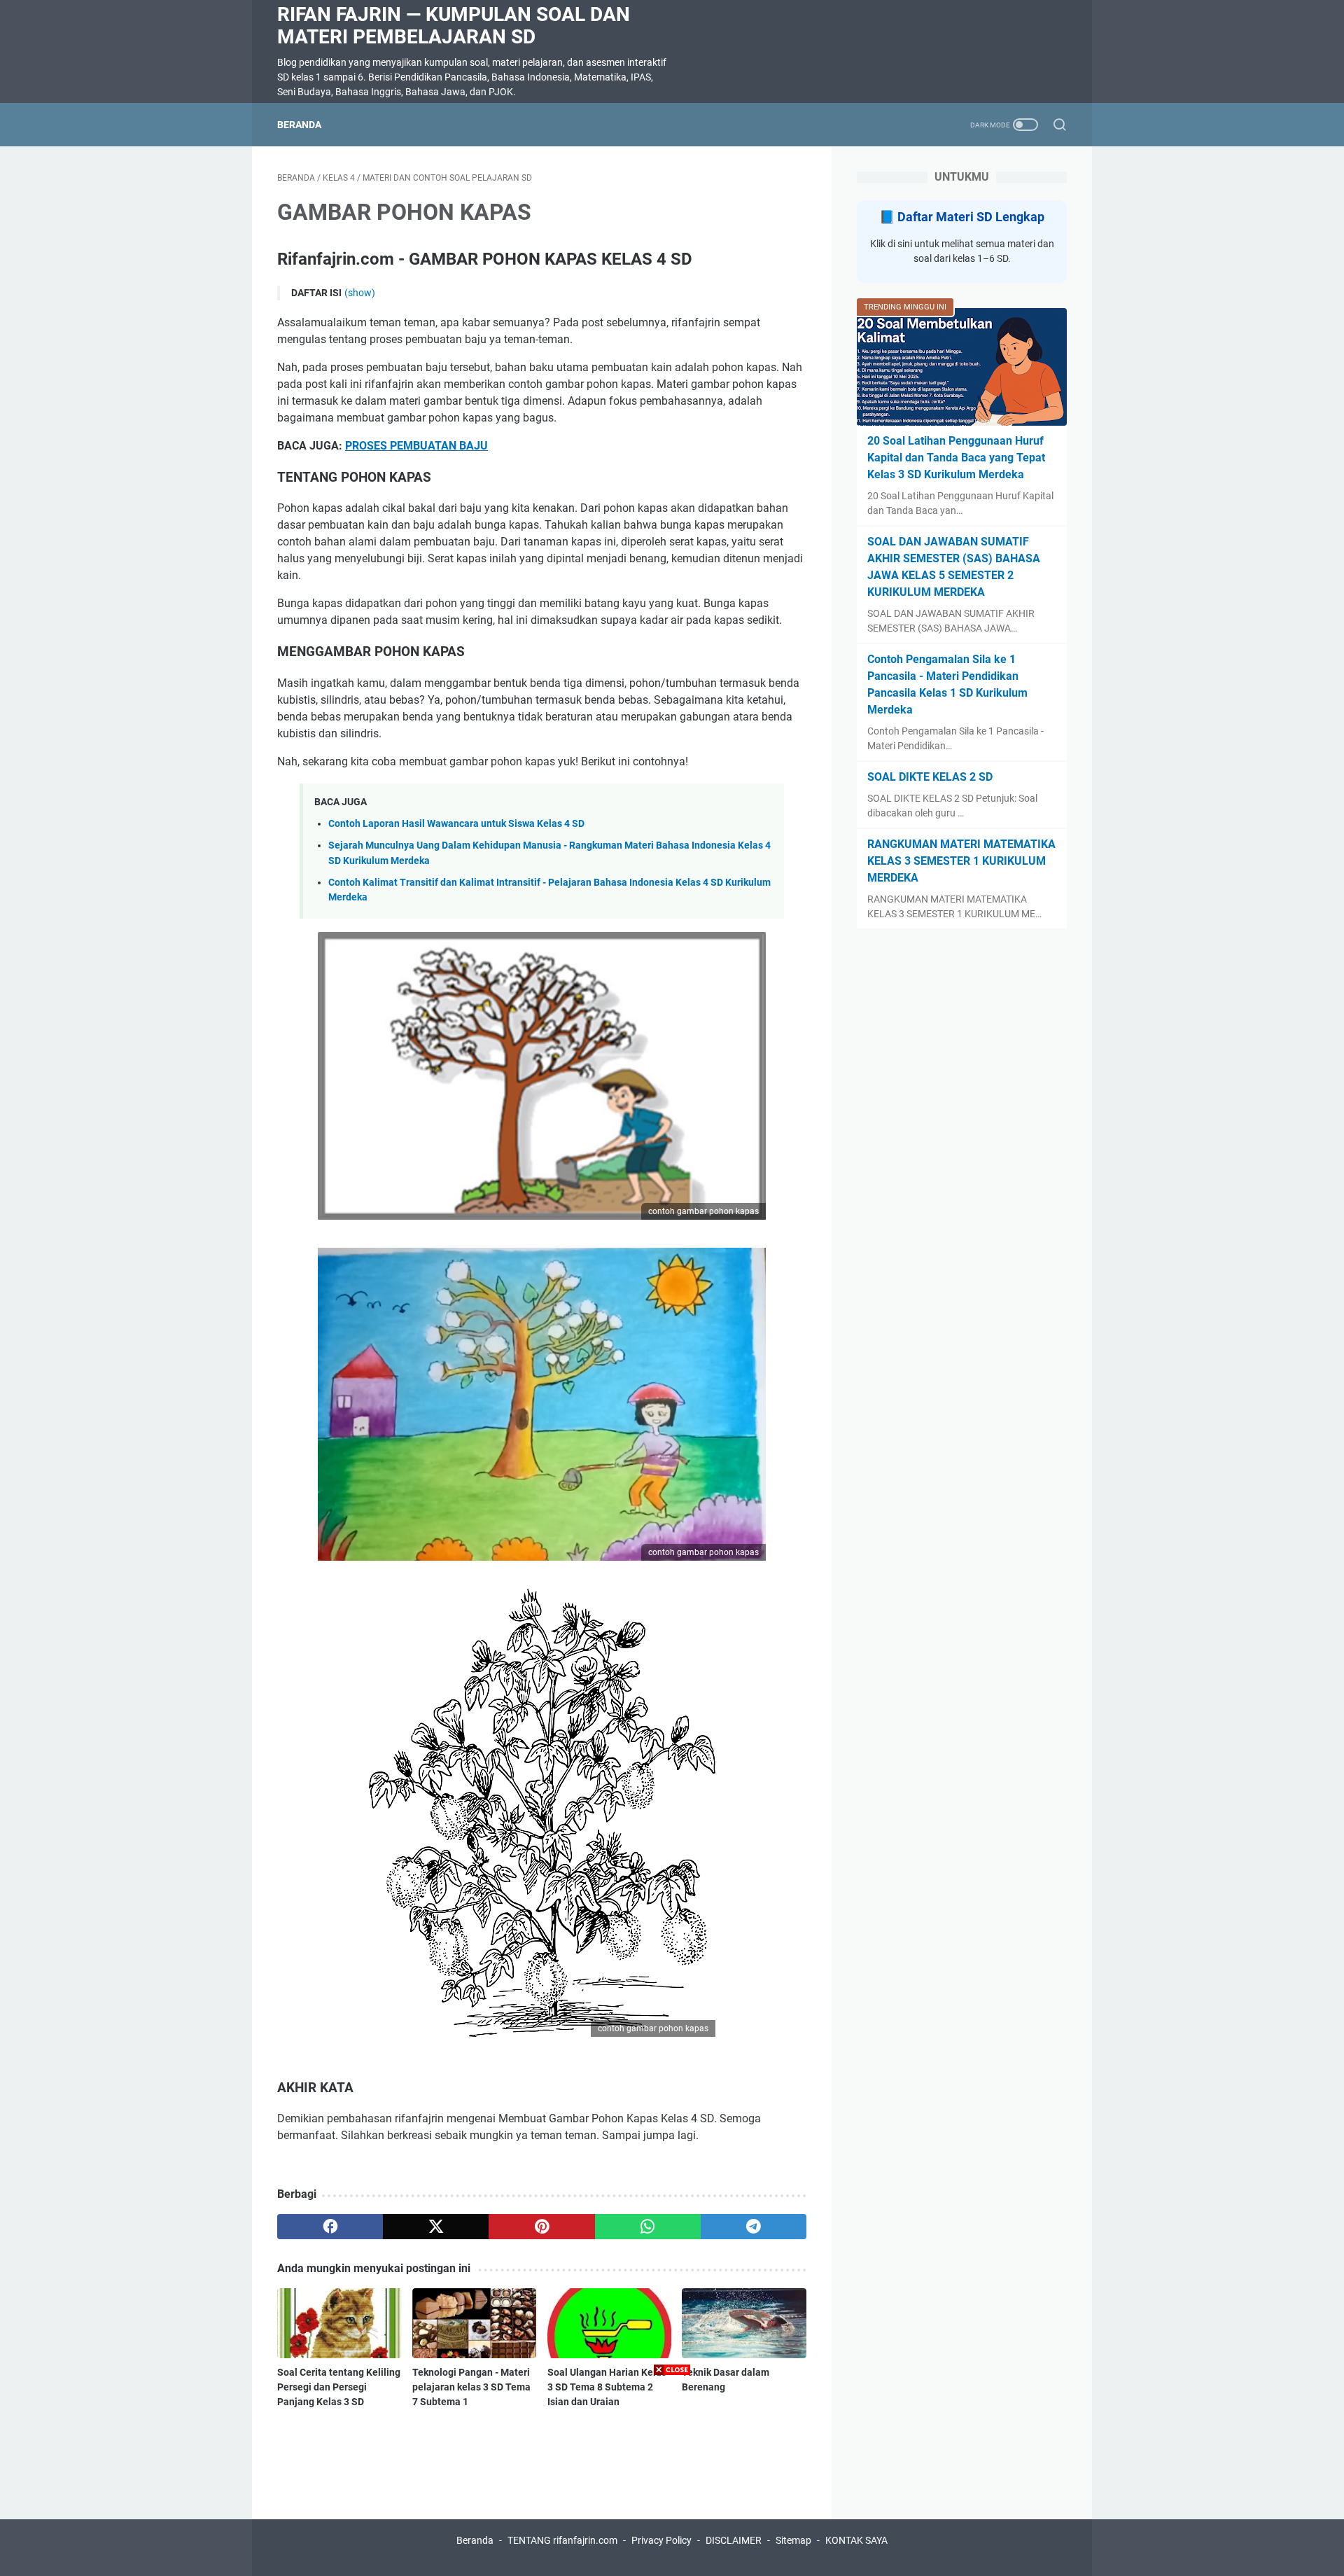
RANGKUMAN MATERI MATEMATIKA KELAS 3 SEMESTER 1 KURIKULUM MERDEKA (961, 861)
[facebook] (330, 2227)
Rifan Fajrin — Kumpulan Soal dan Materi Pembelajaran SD (454, 26)
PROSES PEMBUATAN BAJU (416, 446)
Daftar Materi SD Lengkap (971, 217)
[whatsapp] (648, 2227)
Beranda (299, 125)
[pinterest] (541, 2227)
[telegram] (754, 2227)
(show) (360, 293)
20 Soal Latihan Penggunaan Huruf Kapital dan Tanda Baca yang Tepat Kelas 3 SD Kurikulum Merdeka (956, 458)
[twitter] (436, 2227)
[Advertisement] (672, 2478)
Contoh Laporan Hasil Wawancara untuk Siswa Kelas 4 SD (456, 824)
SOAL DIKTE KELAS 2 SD (930, 777)
